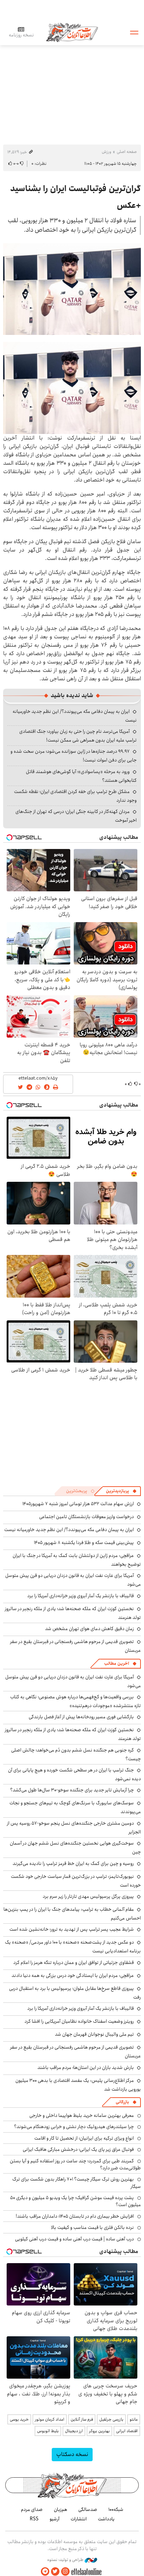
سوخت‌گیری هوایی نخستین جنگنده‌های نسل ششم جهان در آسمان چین (75, 1848)
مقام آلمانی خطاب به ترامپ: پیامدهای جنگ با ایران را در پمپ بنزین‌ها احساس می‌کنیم (72, 1914)
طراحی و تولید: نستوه (66, 2560)
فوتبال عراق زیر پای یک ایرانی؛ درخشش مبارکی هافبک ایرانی (78, 2149)
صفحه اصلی (127, 152)
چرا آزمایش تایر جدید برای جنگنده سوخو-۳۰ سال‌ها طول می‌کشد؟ (72, 1790)
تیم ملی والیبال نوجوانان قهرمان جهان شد (94, 2034)
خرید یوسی (19, 2419)
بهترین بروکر (99, 2431)
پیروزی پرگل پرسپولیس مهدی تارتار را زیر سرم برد (88, 1896)
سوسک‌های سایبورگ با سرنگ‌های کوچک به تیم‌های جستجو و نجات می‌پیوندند (75, 1807)
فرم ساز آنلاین (82, 2419)
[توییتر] (55, 2572)
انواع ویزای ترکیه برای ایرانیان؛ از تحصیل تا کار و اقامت (84, 2138)
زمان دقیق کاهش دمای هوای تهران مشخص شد (89, 1629)
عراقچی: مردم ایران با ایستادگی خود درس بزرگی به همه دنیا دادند (73, 1975)
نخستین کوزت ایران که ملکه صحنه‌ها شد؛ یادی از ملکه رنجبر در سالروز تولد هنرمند (73, 1613)
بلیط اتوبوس (48, 2431)
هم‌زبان (60, 2510)
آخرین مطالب (117, 1663)
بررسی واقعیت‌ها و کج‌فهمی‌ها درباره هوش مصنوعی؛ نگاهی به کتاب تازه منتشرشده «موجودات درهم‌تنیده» (75, 1701)
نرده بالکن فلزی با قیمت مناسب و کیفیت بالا (92, 2227)
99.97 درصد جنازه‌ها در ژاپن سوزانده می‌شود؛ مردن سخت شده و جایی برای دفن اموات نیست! (74, 756)
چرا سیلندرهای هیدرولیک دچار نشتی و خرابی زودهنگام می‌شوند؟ (74, 2127)
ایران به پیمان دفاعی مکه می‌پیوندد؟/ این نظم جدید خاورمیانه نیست (69, 1530)
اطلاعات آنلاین (72, 32)
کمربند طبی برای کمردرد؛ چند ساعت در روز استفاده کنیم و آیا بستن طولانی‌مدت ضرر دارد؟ (75, 2164)
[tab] (121, 1491)
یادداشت (106, 2519)
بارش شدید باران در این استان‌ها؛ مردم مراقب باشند (86, 2068)
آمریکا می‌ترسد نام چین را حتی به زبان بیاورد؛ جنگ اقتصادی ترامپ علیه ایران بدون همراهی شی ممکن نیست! (78, 736)
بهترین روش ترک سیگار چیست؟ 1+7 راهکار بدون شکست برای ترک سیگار (77, 2183)
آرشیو (55, 2519)
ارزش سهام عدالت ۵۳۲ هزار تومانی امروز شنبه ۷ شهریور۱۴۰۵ (78, 1504)
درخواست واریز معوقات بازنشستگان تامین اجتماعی (87, 1517)
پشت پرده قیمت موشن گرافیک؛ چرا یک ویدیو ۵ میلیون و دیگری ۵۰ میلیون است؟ (75, 2201)
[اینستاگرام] (65, 2572)
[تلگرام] (45, 2572)
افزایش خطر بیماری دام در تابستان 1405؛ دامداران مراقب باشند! (75, 2216)
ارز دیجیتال (74, 2431)
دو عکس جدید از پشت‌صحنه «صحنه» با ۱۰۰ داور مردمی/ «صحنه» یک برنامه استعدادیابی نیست (73, 1947)
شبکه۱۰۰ (116, 2510)
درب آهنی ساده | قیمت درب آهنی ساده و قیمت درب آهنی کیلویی (74, 2239)
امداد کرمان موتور (50, 2419)
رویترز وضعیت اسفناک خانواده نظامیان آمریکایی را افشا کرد (79, 2021)
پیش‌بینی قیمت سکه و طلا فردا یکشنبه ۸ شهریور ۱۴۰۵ (84, 1543)
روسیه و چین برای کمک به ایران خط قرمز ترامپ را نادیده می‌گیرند (73, 1863)
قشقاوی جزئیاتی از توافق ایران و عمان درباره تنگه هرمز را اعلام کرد (74, 1963)
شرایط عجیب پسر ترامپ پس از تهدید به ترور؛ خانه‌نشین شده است (72, 1929)
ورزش (106, 152)
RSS (34, 2519)
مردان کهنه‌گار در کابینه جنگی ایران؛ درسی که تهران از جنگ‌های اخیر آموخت (76, 816)
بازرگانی (122, 2102)
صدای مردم (32, 2510)
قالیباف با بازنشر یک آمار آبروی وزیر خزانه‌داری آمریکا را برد (81, 1596)
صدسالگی (88, 2510)
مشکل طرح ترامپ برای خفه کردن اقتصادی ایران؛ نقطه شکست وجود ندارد (75, 796)
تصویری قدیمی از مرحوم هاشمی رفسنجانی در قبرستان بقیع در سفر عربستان (75, 2052)
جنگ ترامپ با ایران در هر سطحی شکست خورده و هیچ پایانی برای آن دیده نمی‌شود (74, 1774)
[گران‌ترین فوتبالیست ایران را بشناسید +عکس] (72, 289)
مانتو (134, 2419)
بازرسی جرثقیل (111, 2419)
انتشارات (79, 2519)
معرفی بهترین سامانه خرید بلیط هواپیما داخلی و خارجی (82, 2115)
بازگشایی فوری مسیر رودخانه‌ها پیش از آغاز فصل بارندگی (81, 1717)
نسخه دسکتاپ (72, 2454)
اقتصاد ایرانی (127, 2431)
